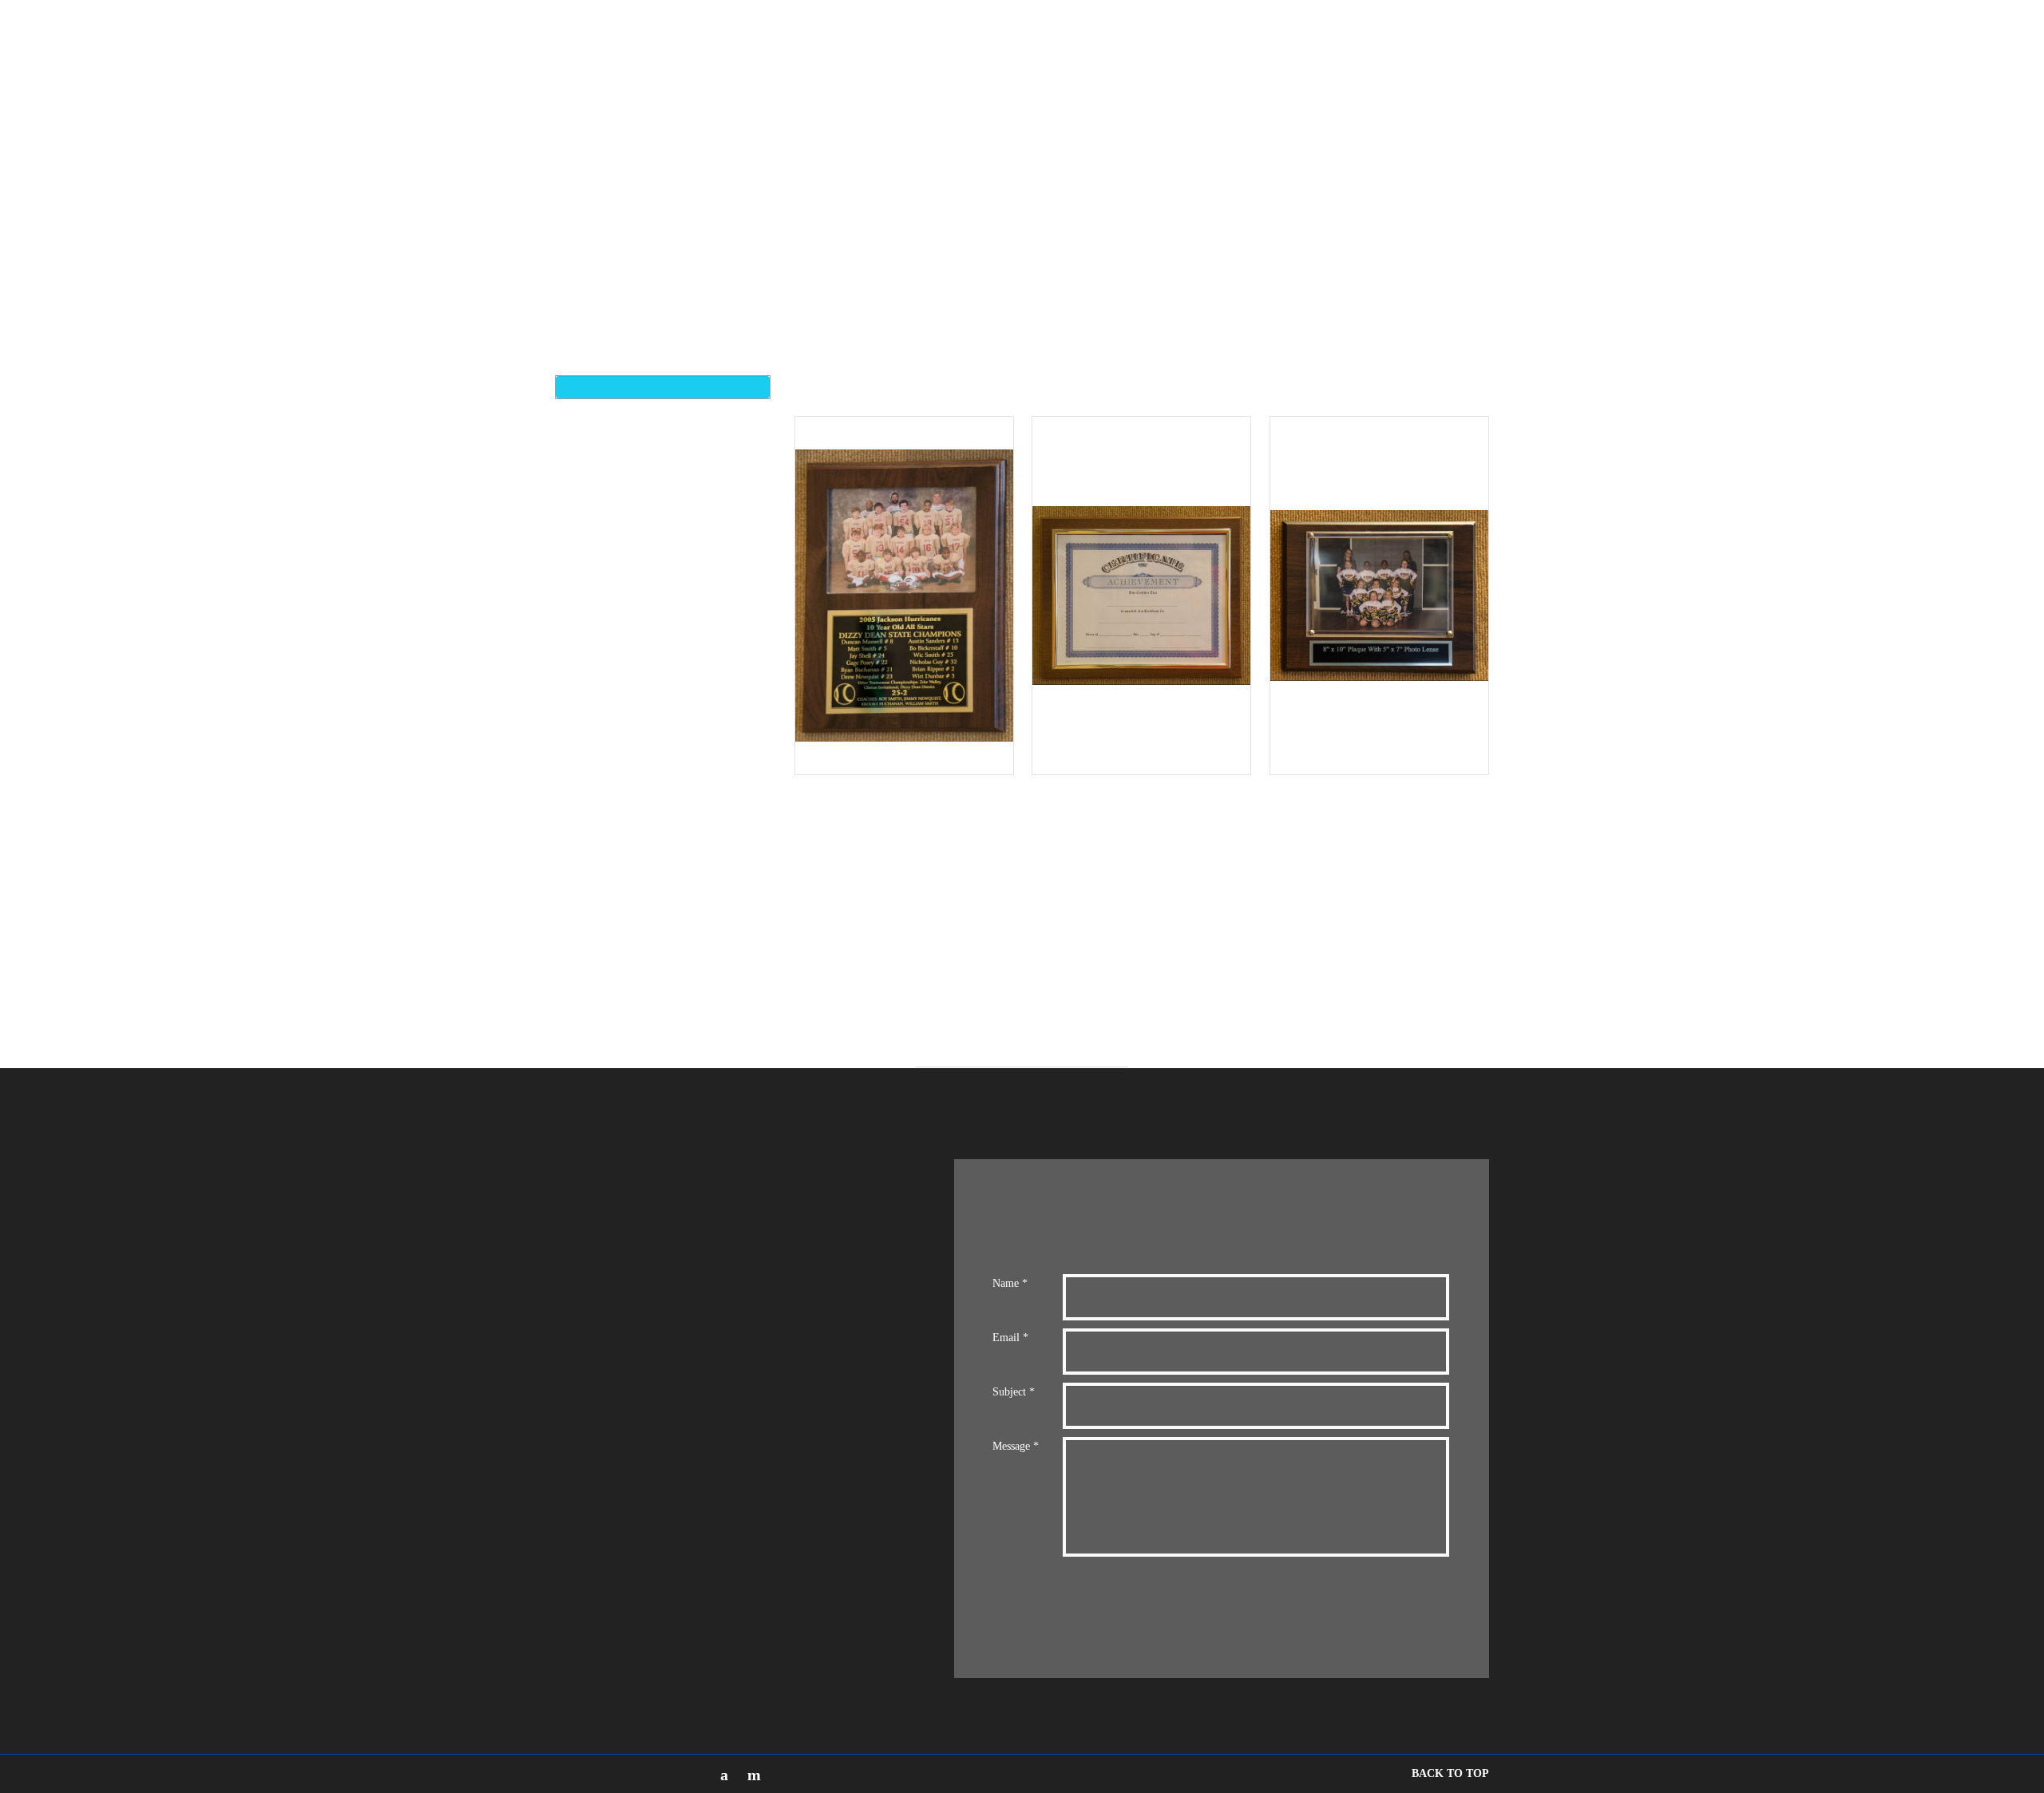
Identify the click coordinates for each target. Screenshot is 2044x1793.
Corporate (614, 602)
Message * (1016, 1446)
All (590, 487)
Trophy (603, 679)
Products (1304, 44)
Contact (1540, 44)
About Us (1188, 44)
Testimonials (1418, 44)
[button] (1654, 45)
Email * (1010, 1338)
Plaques (605, 641)
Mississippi (612, 794)
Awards (602, 564)
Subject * (1014, 1392)
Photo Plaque (624, 871)
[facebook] (724, 1775)
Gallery (1484, 44)
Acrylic (604, 832)
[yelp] (754, 1775)
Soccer (602, 909)
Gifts (596, 756)
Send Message (1140, 1609)
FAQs (1357, 44)
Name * (1010, 1283)
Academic (610, 947)
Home (1132, 44)
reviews (1247, 44)
